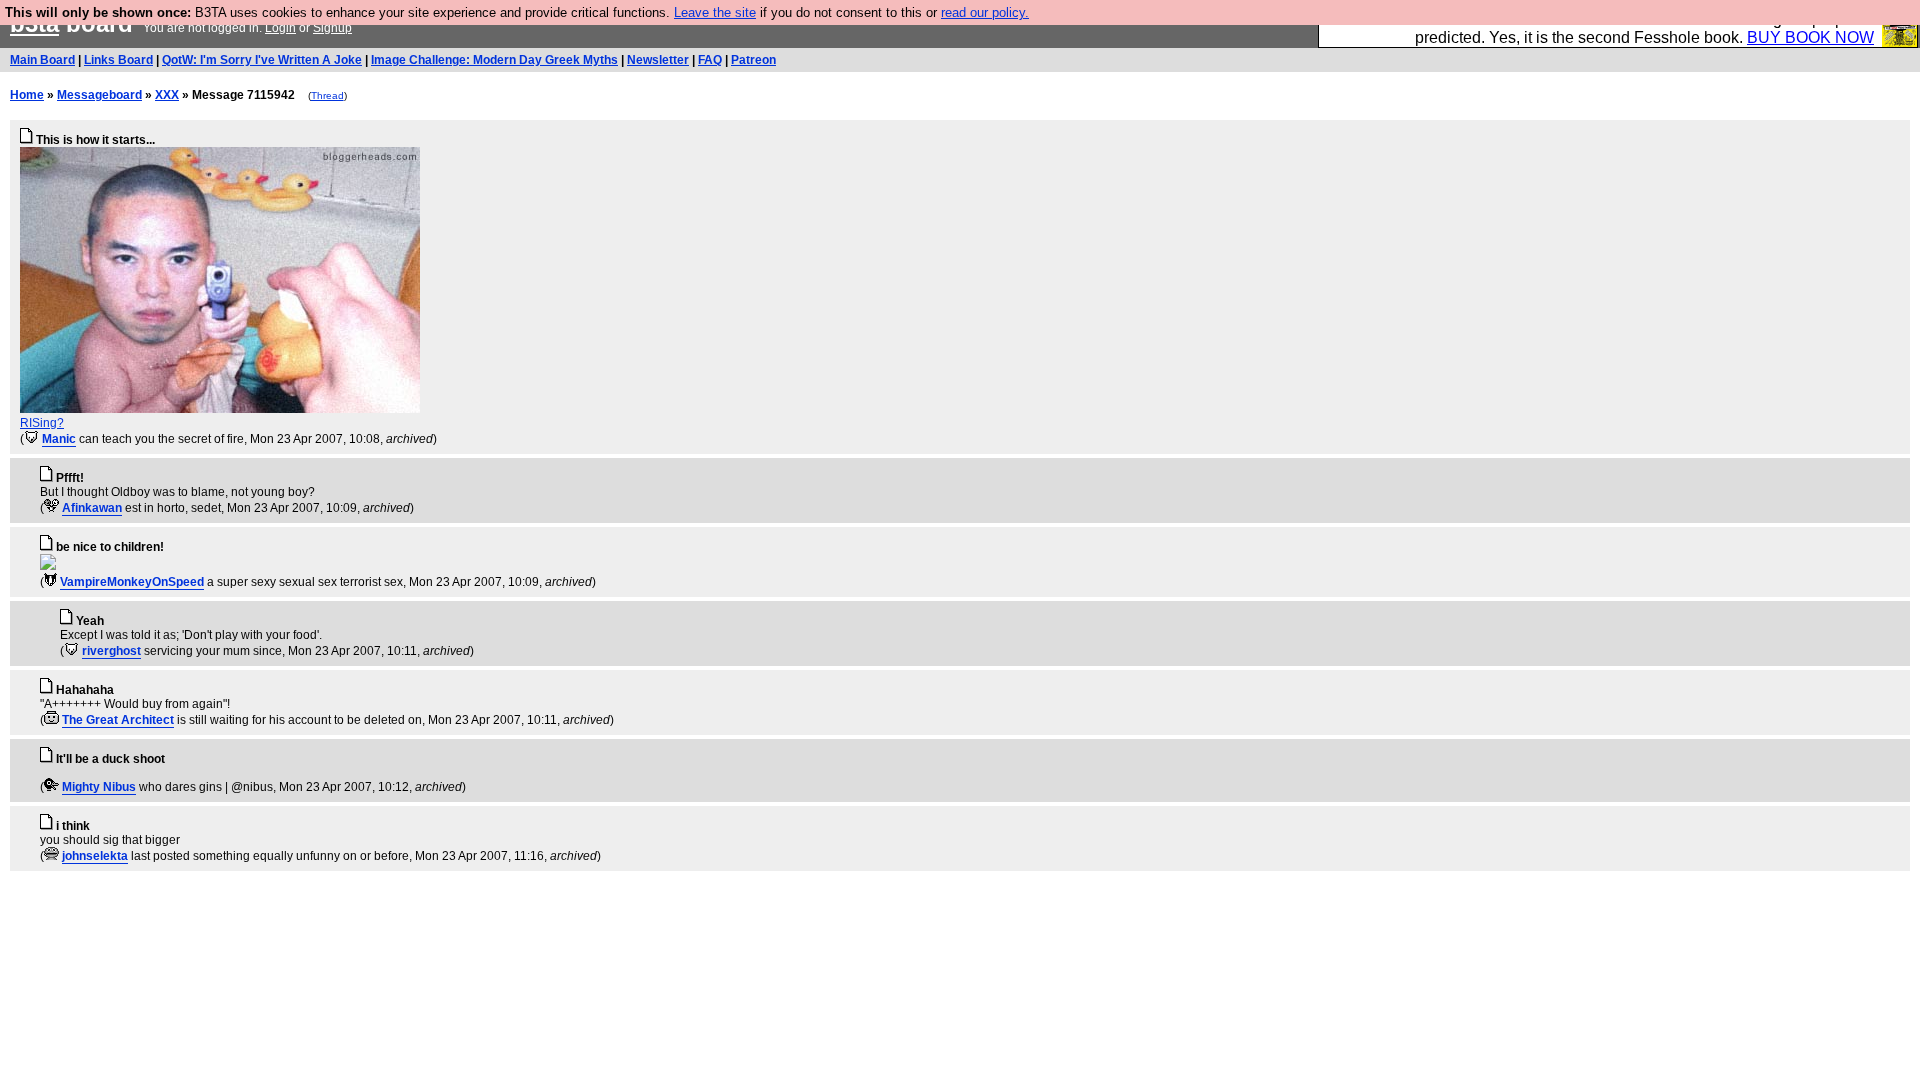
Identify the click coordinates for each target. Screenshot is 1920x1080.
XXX (167, 95)
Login (280, 28)
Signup (332, 28)
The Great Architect (118, 720)
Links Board (118, 60)
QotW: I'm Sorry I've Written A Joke (262, 60)
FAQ (710, 60)
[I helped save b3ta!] (31, 439)
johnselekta (95, 856)
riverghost (111, 651)
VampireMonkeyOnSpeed (132, 582)
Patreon (753, 60)
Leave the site (715, 12)
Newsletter (658, 60)
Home (27, 95)
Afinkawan (92, 508)
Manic (59, 439)
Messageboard (99, 95)
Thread (327, 95)
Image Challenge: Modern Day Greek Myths (494, 60)
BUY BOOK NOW (1810, 37)
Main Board (42, 60)
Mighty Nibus (99, 787)
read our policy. (985, 12)
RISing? (42, 423)
